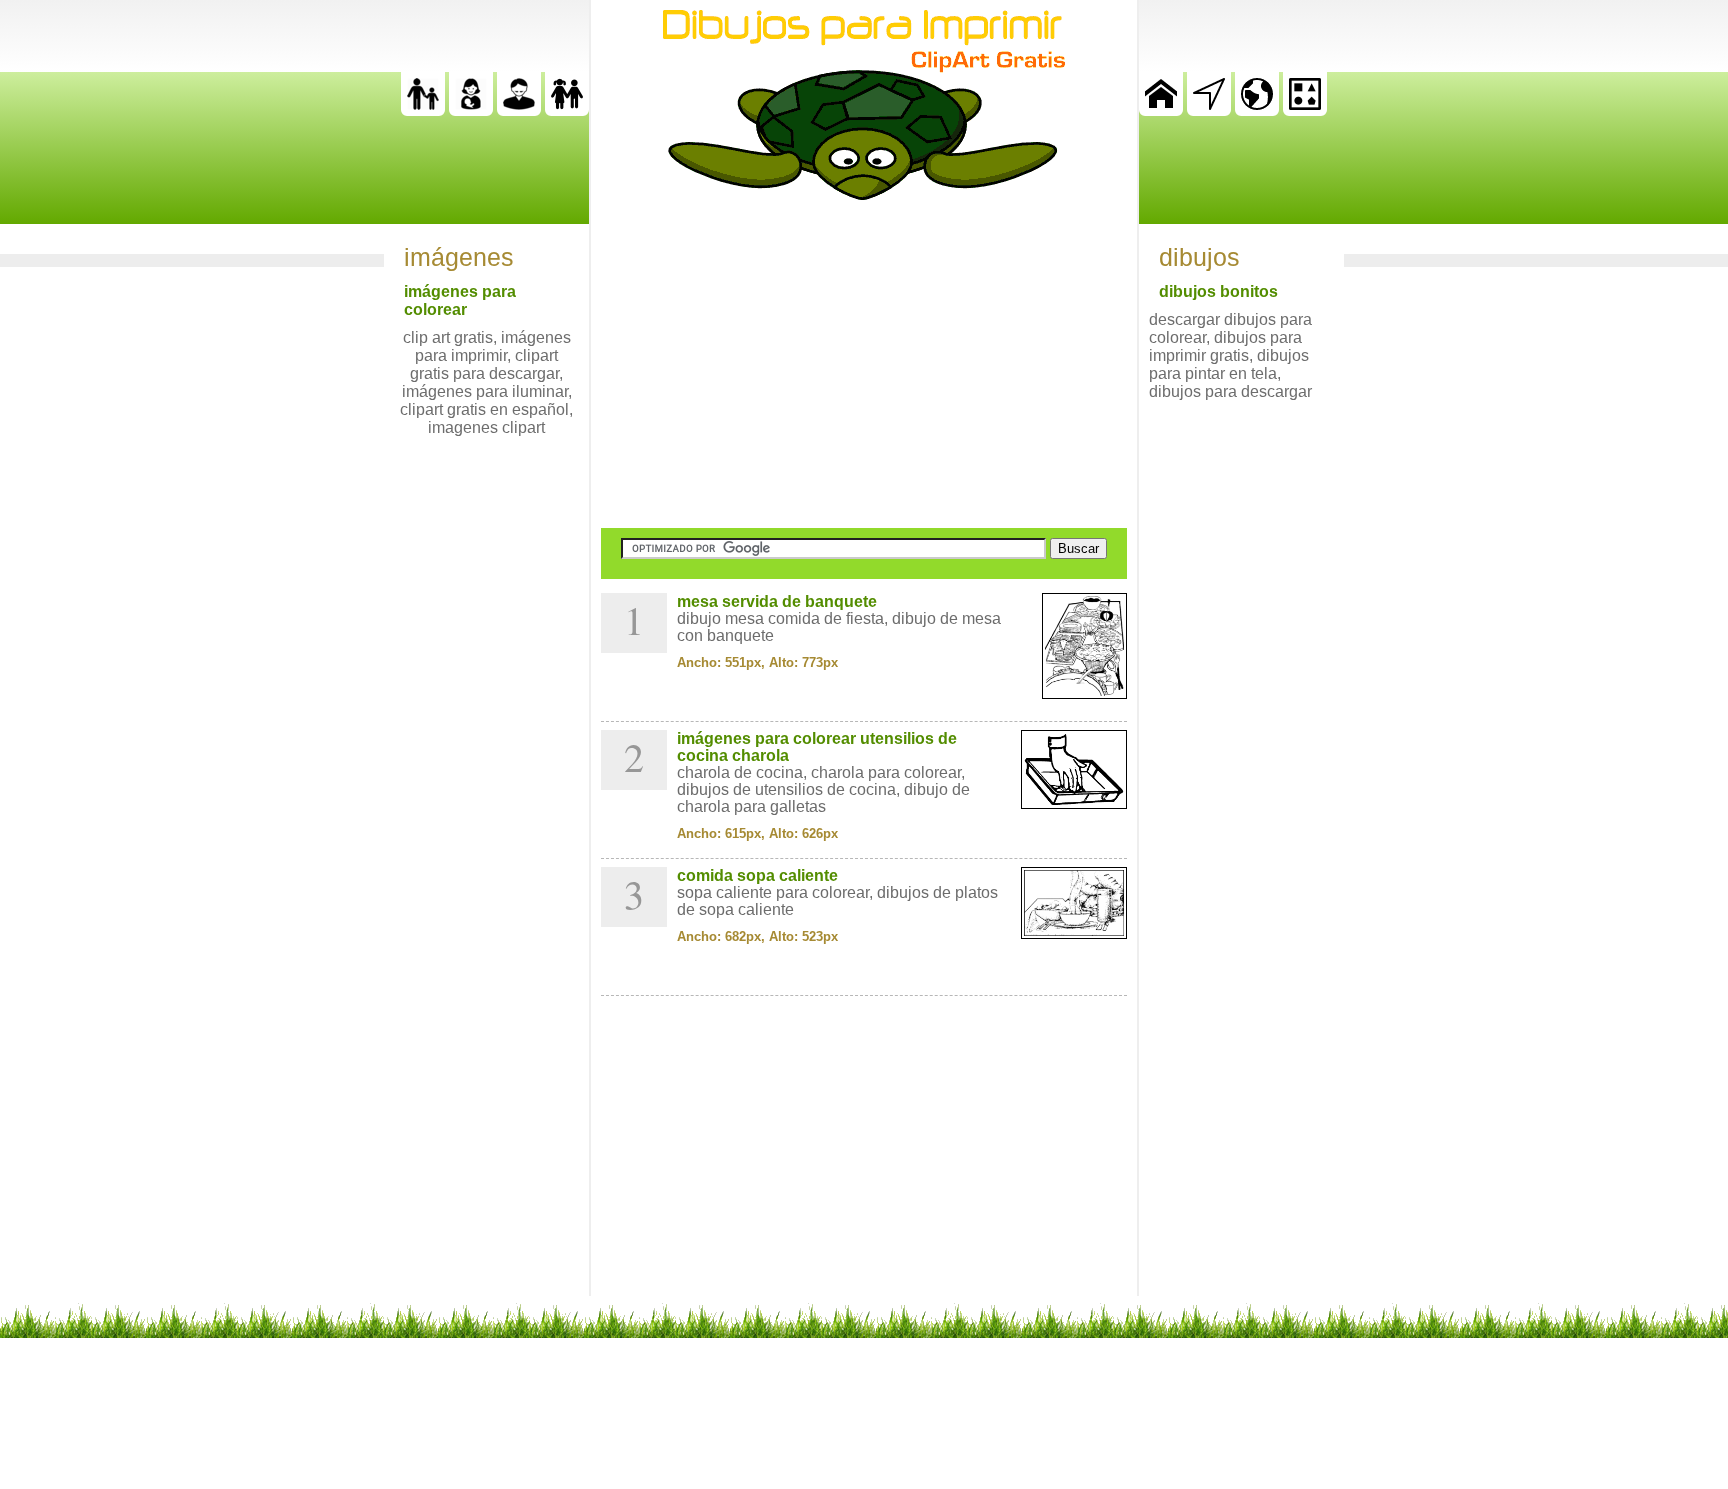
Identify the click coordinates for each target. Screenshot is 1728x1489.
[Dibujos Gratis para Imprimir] (1161, 110)
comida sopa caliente (757, 875)
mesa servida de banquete (777, 601)
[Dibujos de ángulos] (1209, 110)
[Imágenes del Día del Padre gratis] (423, 110)
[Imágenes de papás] (519, 110)
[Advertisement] (864, 364)
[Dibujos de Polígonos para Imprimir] (1305, 110)
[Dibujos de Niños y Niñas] (567, 110)
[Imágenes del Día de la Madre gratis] (471, 110)
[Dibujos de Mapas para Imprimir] (1257, 110)
